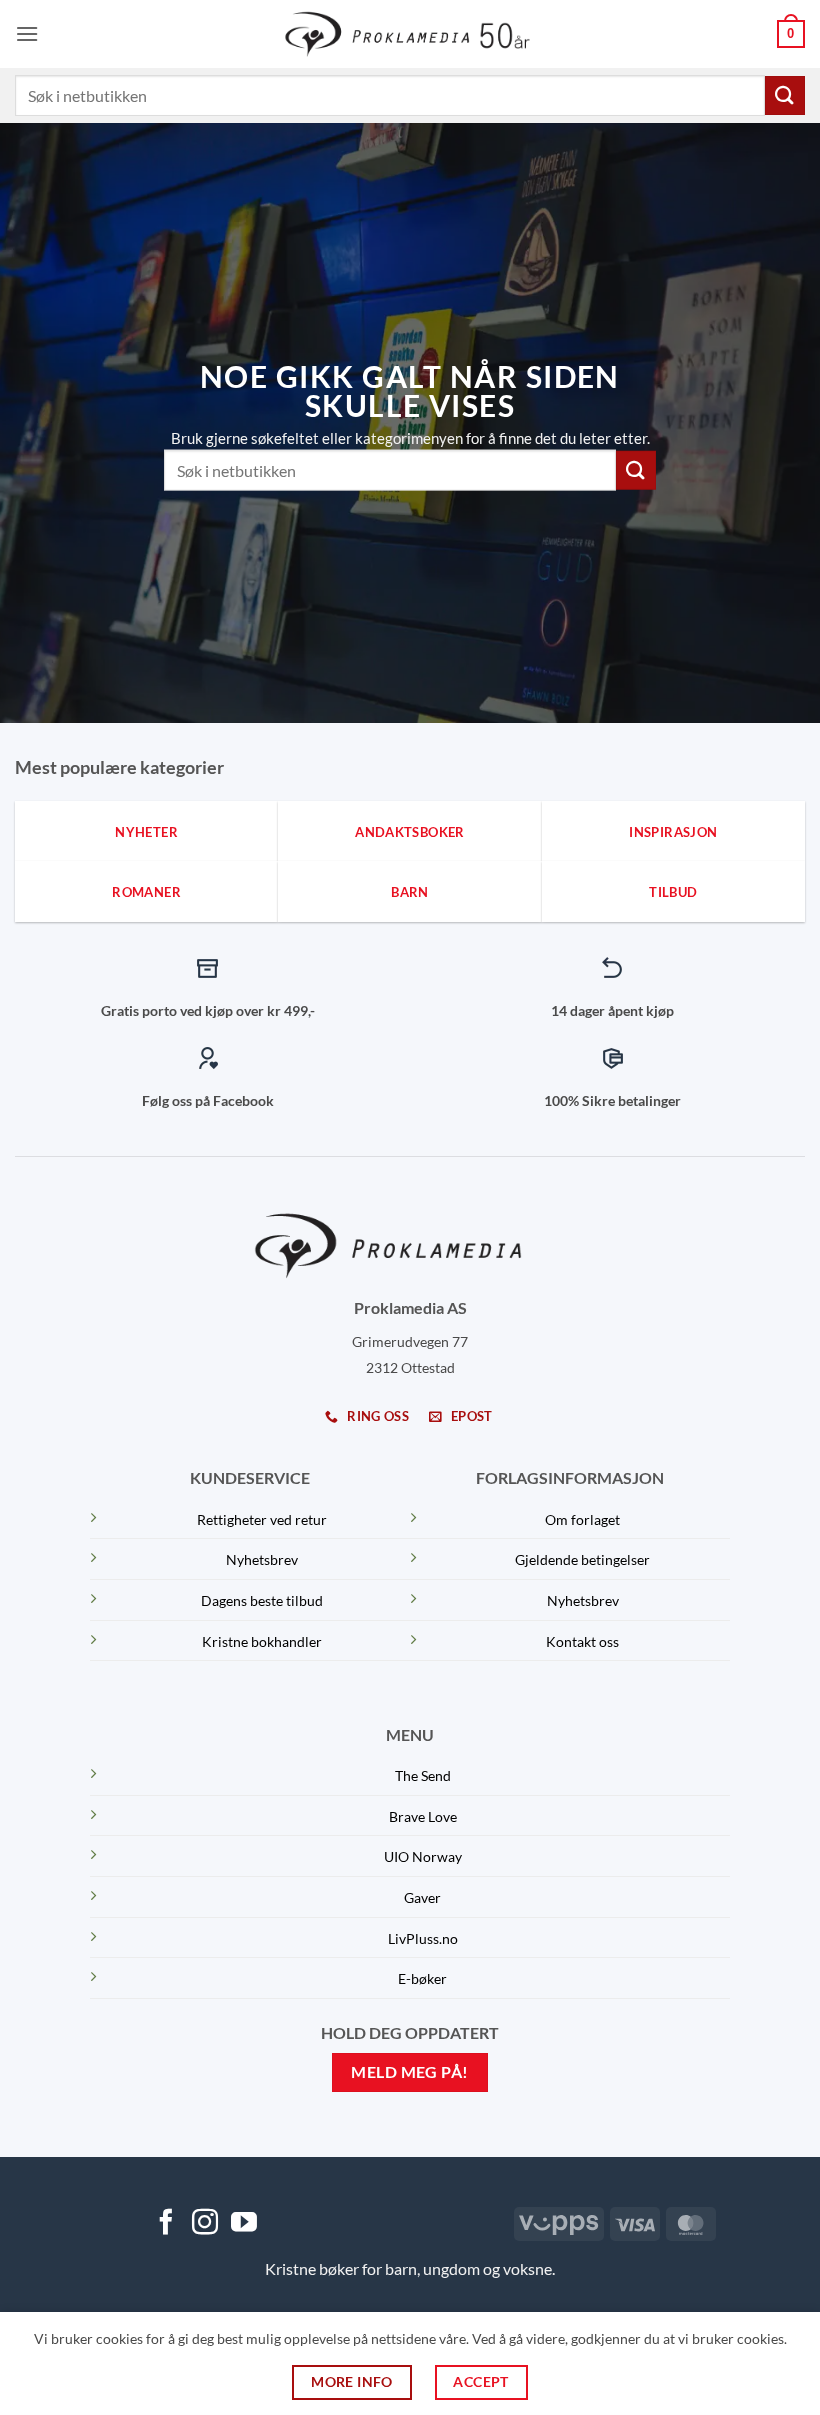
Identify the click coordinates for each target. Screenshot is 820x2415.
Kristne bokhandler (262, 1641)
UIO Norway (423, 1856)
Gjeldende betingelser (582, 1559)
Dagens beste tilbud (262, 1600)
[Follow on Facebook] (166, 2224)
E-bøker (422, 1978)
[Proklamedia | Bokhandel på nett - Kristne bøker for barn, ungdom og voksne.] (410, 33)
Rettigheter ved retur (262, 1519)
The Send (423, 1775)
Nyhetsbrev (262, 1559)
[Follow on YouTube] (244, 2224)
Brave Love (423, 1816)
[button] (27, 33)
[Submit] (785, 95)
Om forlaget (582, 1519)
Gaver (422, 1897)
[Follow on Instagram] (205, 2224)
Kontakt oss (582, 1641)
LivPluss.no (423, 1938)
